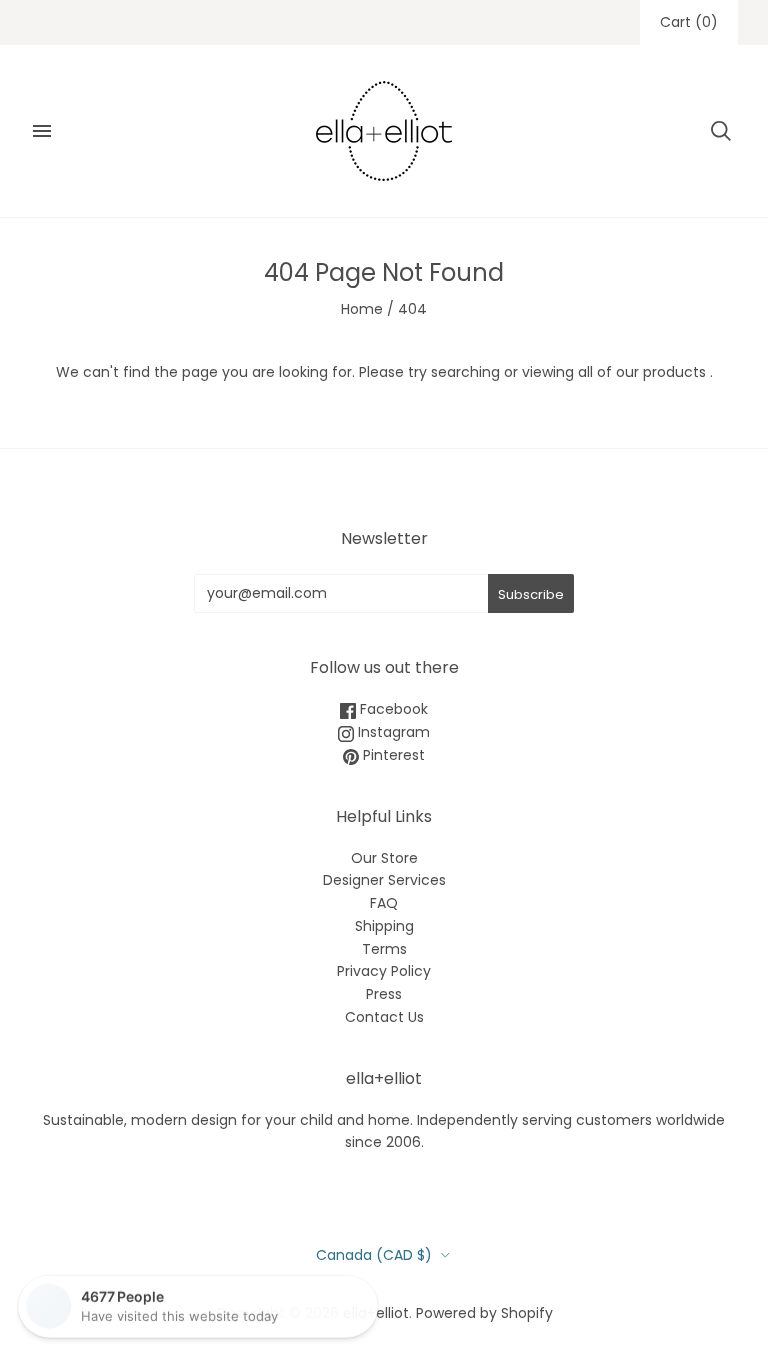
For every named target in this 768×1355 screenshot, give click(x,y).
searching (465, 372)
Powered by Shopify (484, 1313)
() (689, 22)
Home (362, 309)
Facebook (392, 709)
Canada (374, 1255)
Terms (384, 949)
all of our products (642, 372)
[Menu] (42, 131)
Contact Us (384, 1017)
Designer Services (384, 880)
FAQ (384, 903)
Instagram (392, 732)
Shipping (384, 926)
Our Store (384, 858)
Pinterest (392, 755)
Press (384, 994)
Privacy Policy (384, 971)
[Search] (721, 131)
